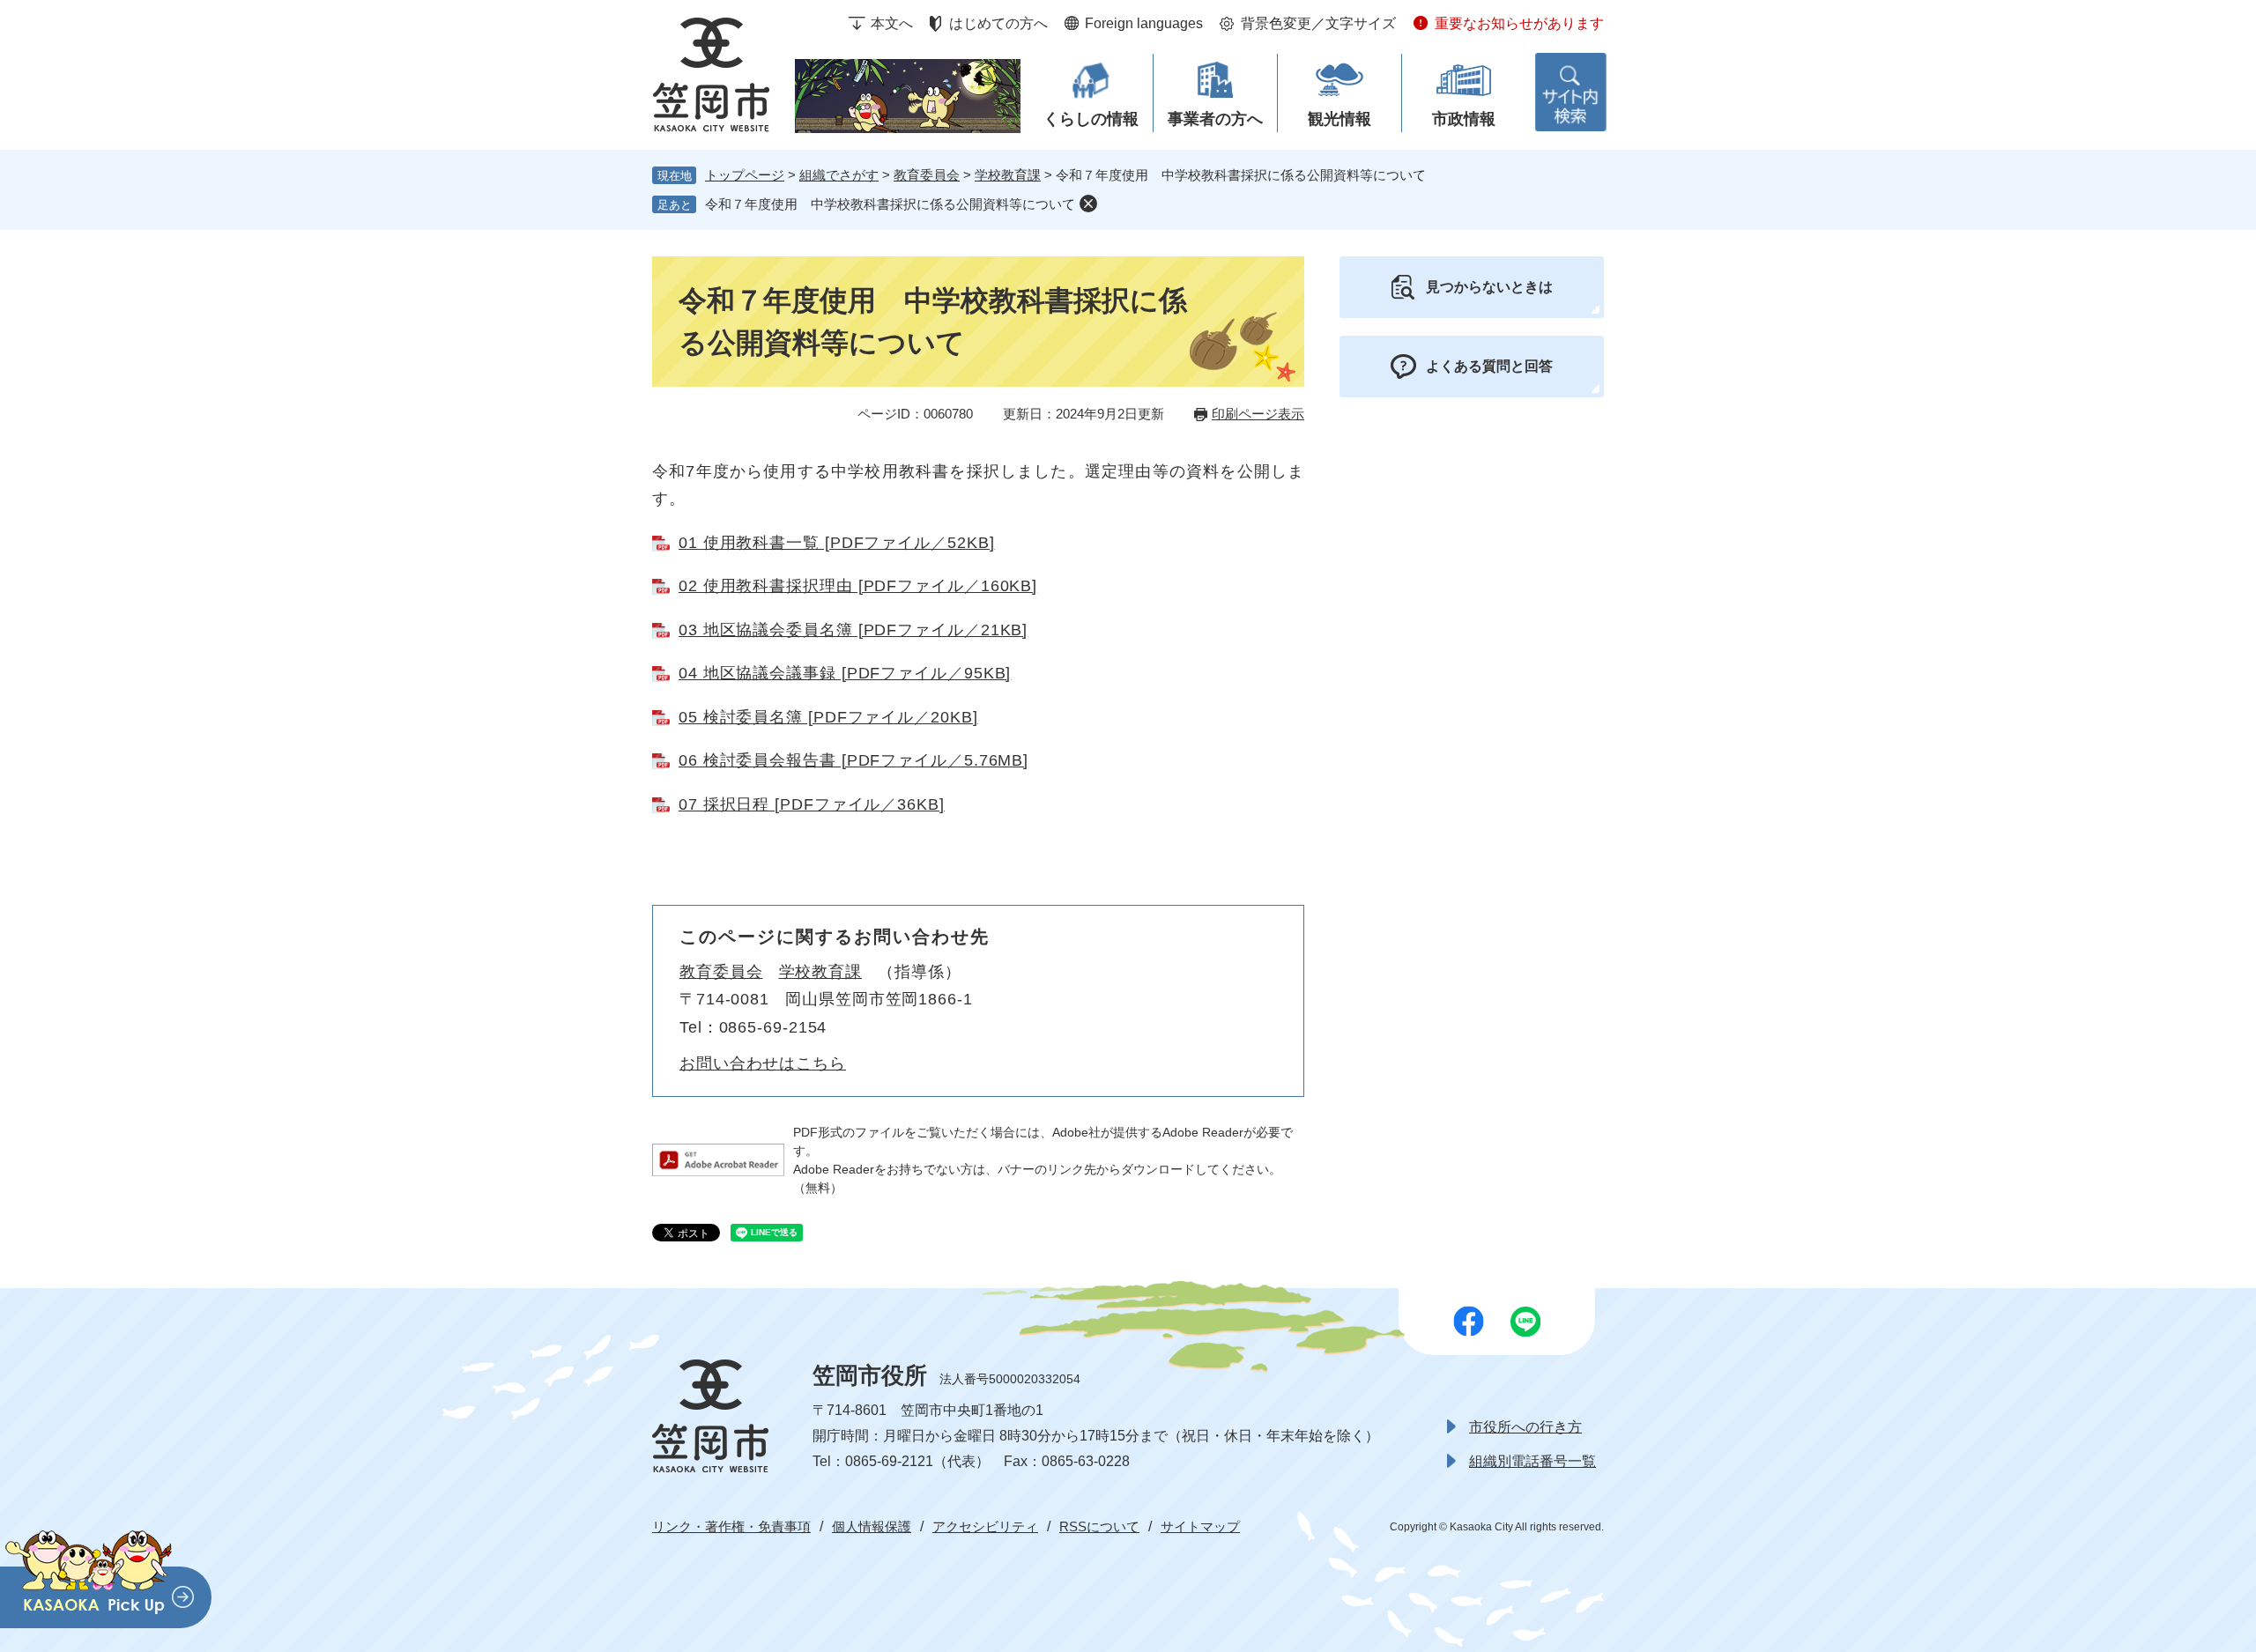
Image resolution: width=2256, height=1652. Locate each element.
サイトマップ (1200, 1526)
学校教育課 (1008, 175)
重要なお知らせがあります (1519, 23)
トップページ (745, 175)
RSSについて (1099, 1526)
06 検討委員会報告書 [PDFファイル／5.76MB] (853, 760)
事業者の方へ (1215, 119)
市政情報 (1464, 119)
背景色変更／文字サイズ (1318, 23)
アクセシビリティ (985, 1526)
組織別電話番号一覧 (1532, 1461)
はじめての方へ (998, 23)
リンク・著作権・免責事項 (731, 1526)
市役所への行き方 (1525, 1427)
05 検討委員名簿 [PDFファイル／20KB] (828, 717)
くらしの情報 (1091, 119)
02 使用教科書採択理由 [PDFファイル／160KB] (858, 586)
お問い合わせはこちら (763, 1063)
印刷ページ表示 (1258, 414)
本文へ (892, 23)
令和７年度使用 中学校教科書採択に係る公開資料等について (890, 204)
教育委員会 (927, 175)
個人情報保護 (872, 1526)
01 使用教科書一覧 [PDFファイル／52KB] (837, 543)
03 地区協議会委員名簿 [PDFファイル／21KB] (853, 630)
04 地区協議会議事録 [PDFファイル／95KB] (845, 673)
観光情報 (1339, 119)
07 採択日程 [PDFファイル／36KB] (812, 804)
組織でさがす (839, 175)
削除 (1088, 204)
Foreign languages (1144, 23)
